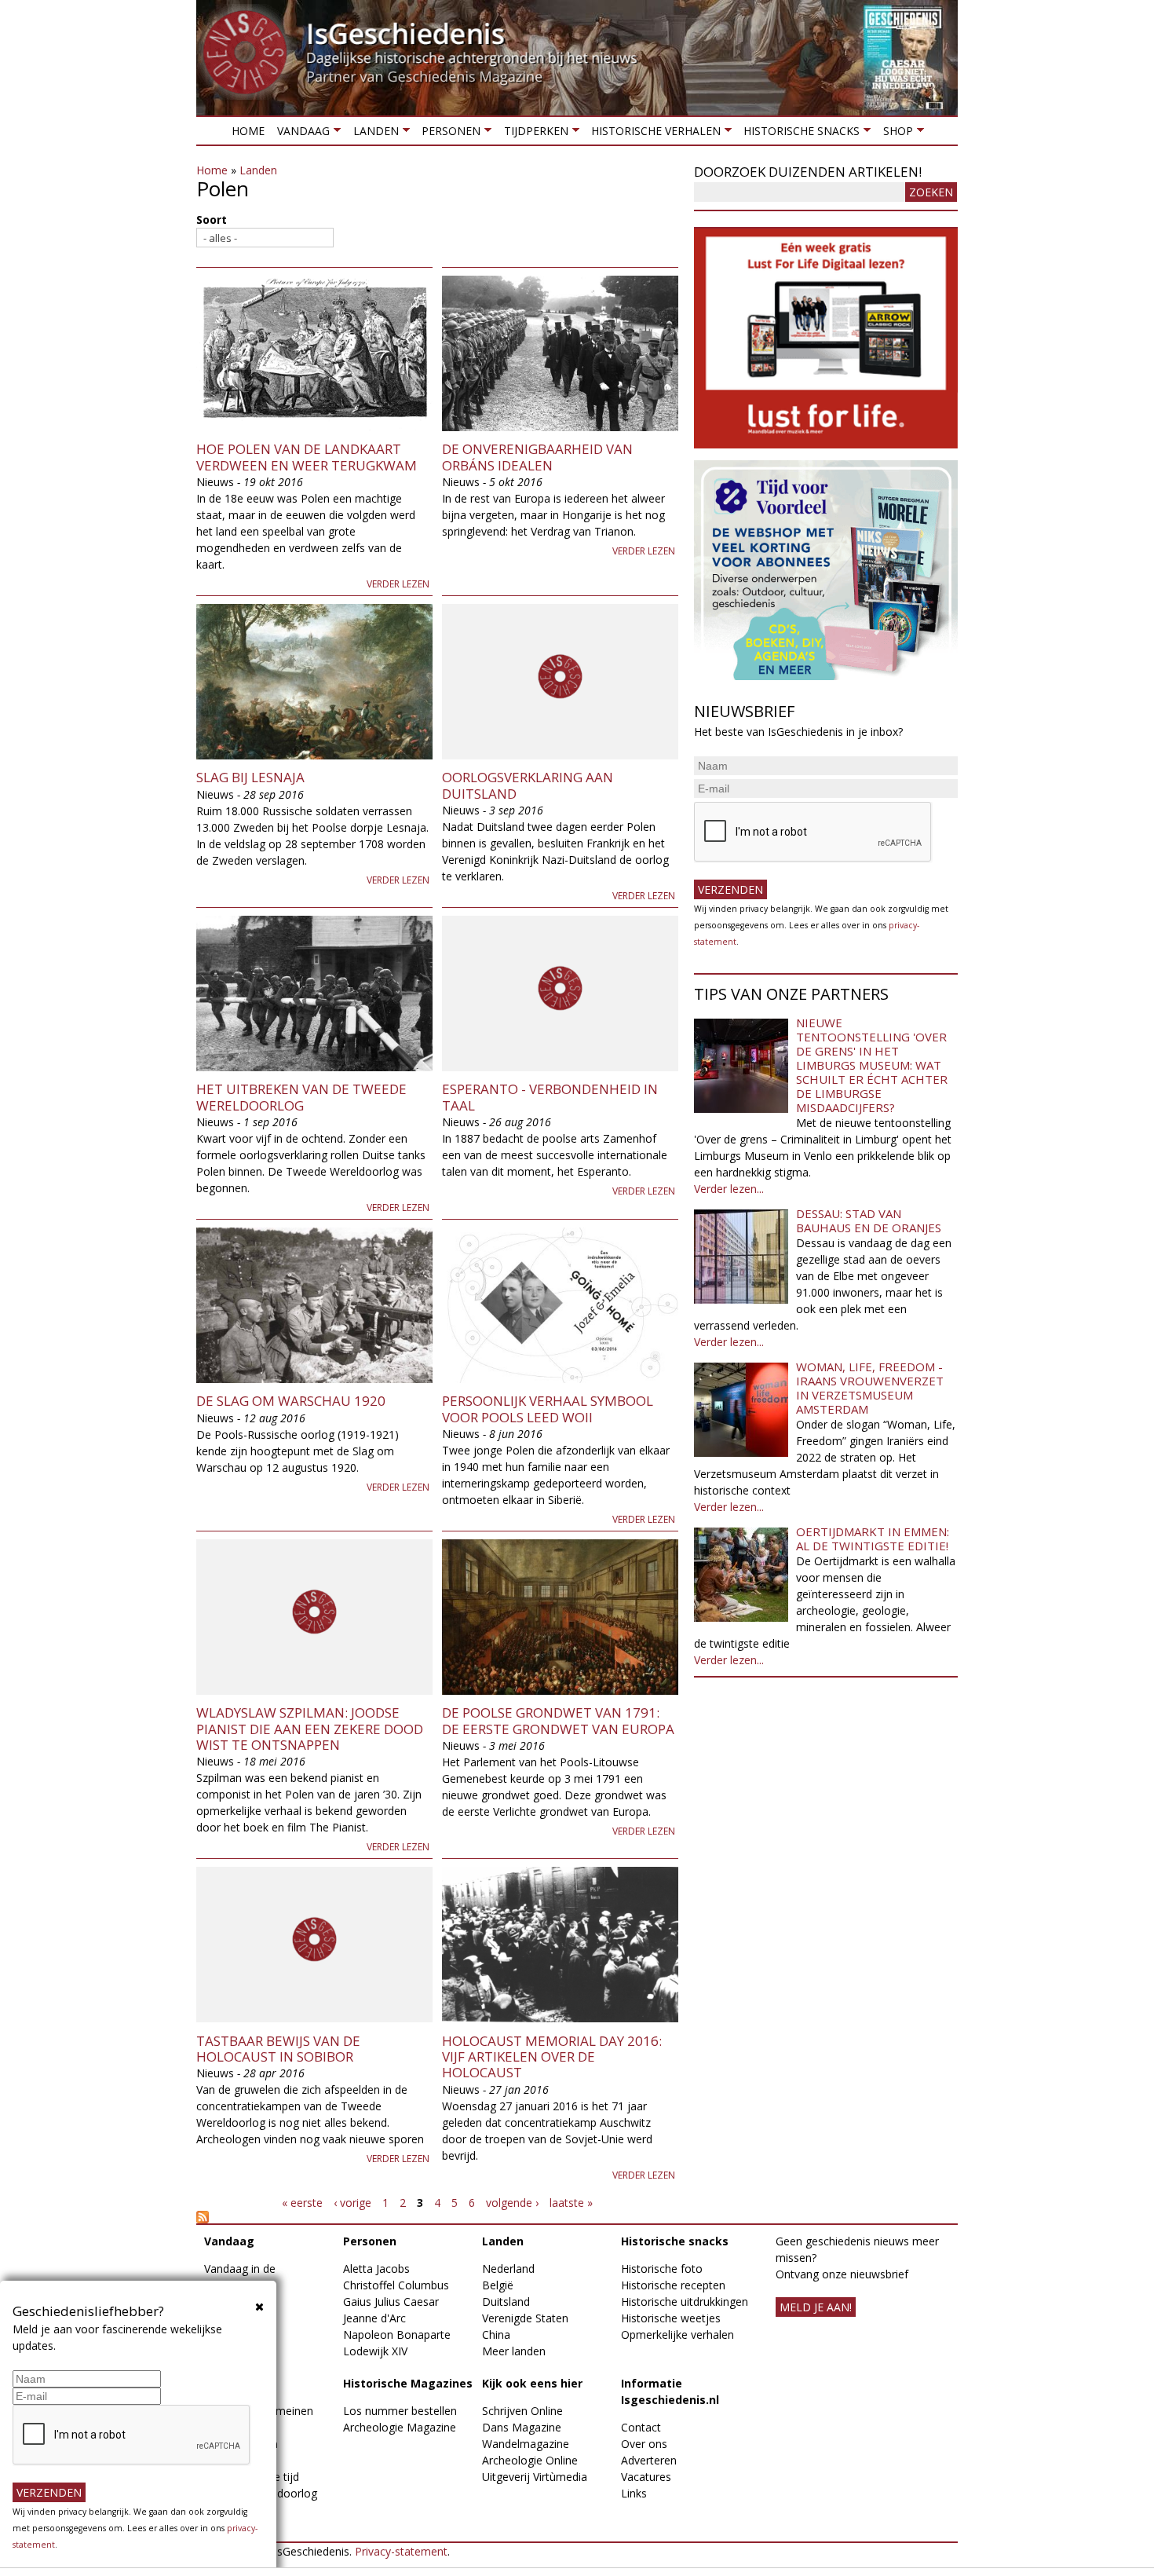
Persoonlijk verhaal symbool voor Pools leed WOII (548, 1409)
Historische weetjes (671, 2318)
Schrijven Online (522, 2411)
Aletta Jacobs (376, 2269)
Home (248, 131)
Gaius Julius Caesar (391, 2302)
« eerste (302, 2203)
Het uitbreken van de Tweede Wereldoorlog (301, 1097)
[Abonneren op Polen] (437, 2217)
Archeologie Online (530, 2460)
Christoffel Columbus (396, 2285)
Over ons (644, 2444)
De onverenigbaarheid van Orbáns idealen (537, 457)
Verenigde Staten (525, 2318)
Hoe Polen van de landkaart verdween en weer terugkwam (307, 457)
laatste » (571, 2203)
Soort (212, 220)
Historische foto (662, 2269)
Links (634, 2493)
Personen (448, 134)
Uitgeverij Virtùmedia (535, 2477)
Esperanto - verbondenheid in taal (550, 1097)
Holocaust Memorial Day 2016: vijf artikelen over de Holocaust (552, 2057)
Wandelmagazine (526, 2444)
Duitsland (506, 2302)
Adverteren (649, 2460)
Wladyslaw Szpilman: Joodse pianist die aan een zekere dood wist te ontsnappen (310, 1729)
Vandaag (300, 134)
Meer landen (514, 2351)
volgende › (512, 2203)
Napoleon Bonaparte (397, 2334)
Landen (372, 134)
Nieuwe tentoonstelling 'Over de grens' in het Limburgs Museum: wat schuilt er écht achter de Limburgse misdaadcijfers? (872, 1065)
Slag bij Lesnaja (250, 777)
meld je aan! (816, 2307)
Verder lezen (398, 584)
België (498, 2285)
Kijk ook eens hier (532, 2383)
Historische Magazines (408, 2383)
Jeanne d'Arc (374, 2318)
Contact (641, 2427)
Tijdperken (532, 134)
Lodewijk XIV (375, 2351)
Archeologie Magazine (400, 2427)
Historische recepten (673, 2285)
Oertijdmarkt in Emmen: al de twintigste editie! (873, 1539)
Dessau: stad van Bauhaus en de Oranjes (869, 1220)
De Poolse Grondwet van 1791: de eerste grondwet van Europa (558, 1720)
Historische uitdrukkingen (685, 2302)
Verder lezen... (729, 1189)
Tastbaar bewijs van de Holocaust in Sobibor (278, 2049)
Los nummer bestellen (400, 2411)
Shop (894, 134)
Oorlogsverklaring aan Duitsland (528, 785)
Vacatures (646, 2477)
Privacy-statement (401, 2551)
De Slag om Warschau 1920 (291, 1401)
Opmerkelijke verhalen (677, 2334)
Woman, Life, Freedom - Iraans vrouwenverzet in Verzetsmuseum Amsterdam (870, 1388)
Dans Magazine (522, 2427)
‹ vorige (352, 2203)
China (496, 2334)
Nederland (508, 2269)
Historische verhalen (653, 134)
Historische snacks (798, 134)
